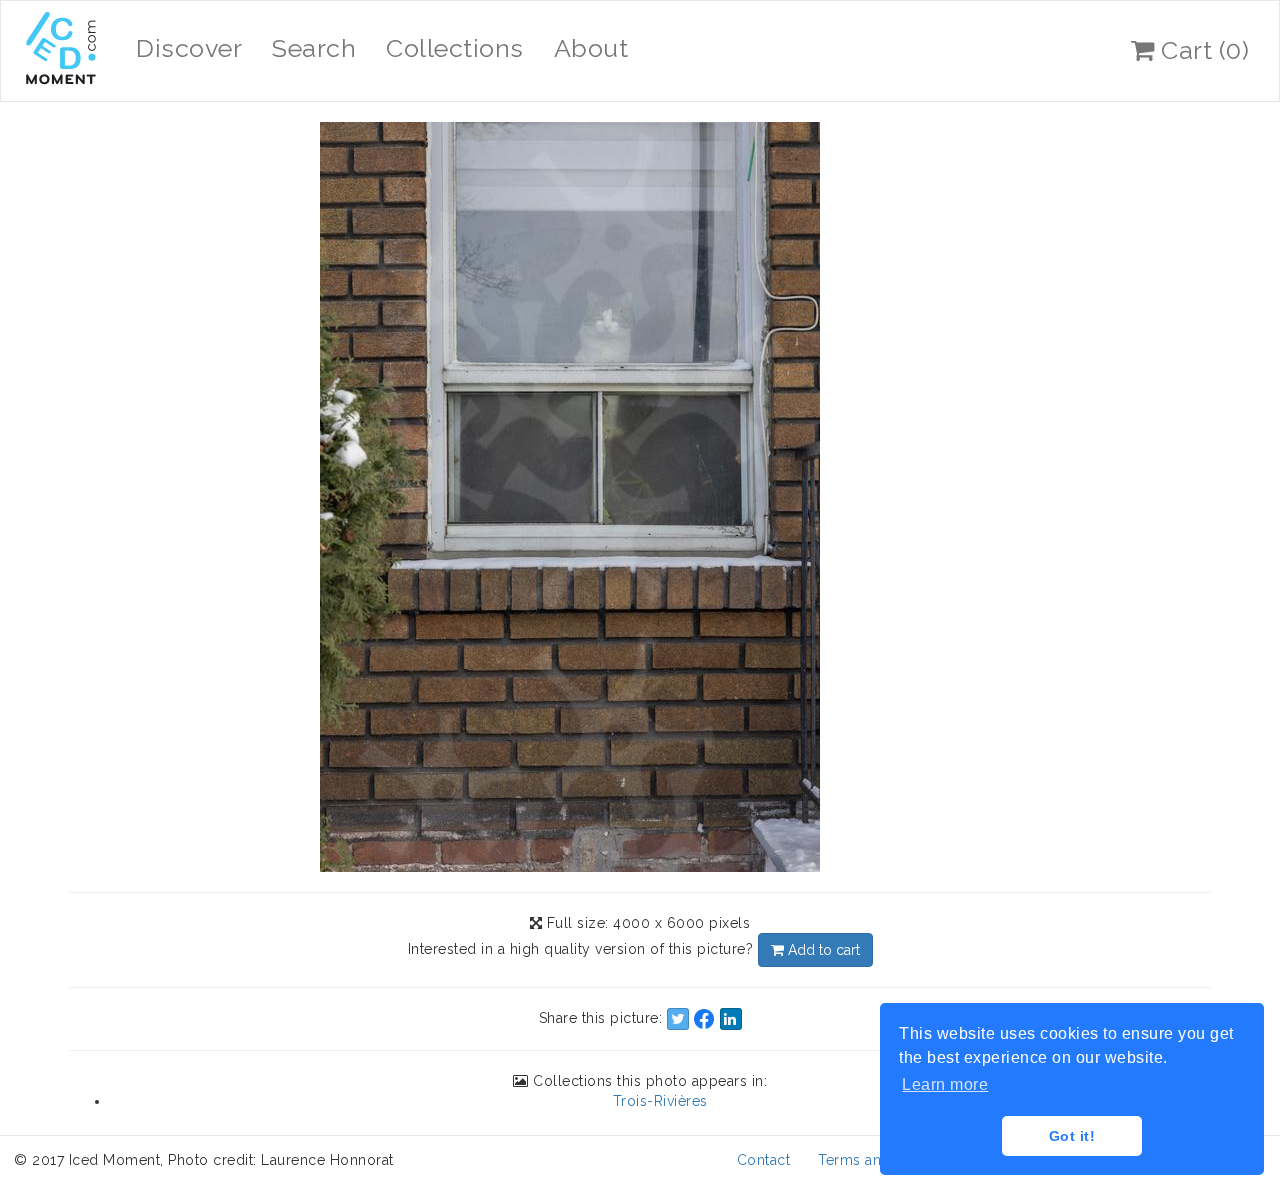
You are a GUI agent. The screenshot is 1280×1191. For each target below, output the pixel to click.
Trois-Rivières (660, 1101)
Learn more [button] (945, 1084)
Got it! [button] (1072, 1136)
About (591, 48)
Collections (455, 48)
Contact (764, 1160)
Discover (189, 48)
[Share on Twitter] (678, 1019)
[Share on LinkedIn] (731, 1019)
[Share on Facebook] (704, 1019)
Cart (1202, 50)
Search (314, 48)
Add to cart (822, 950)
